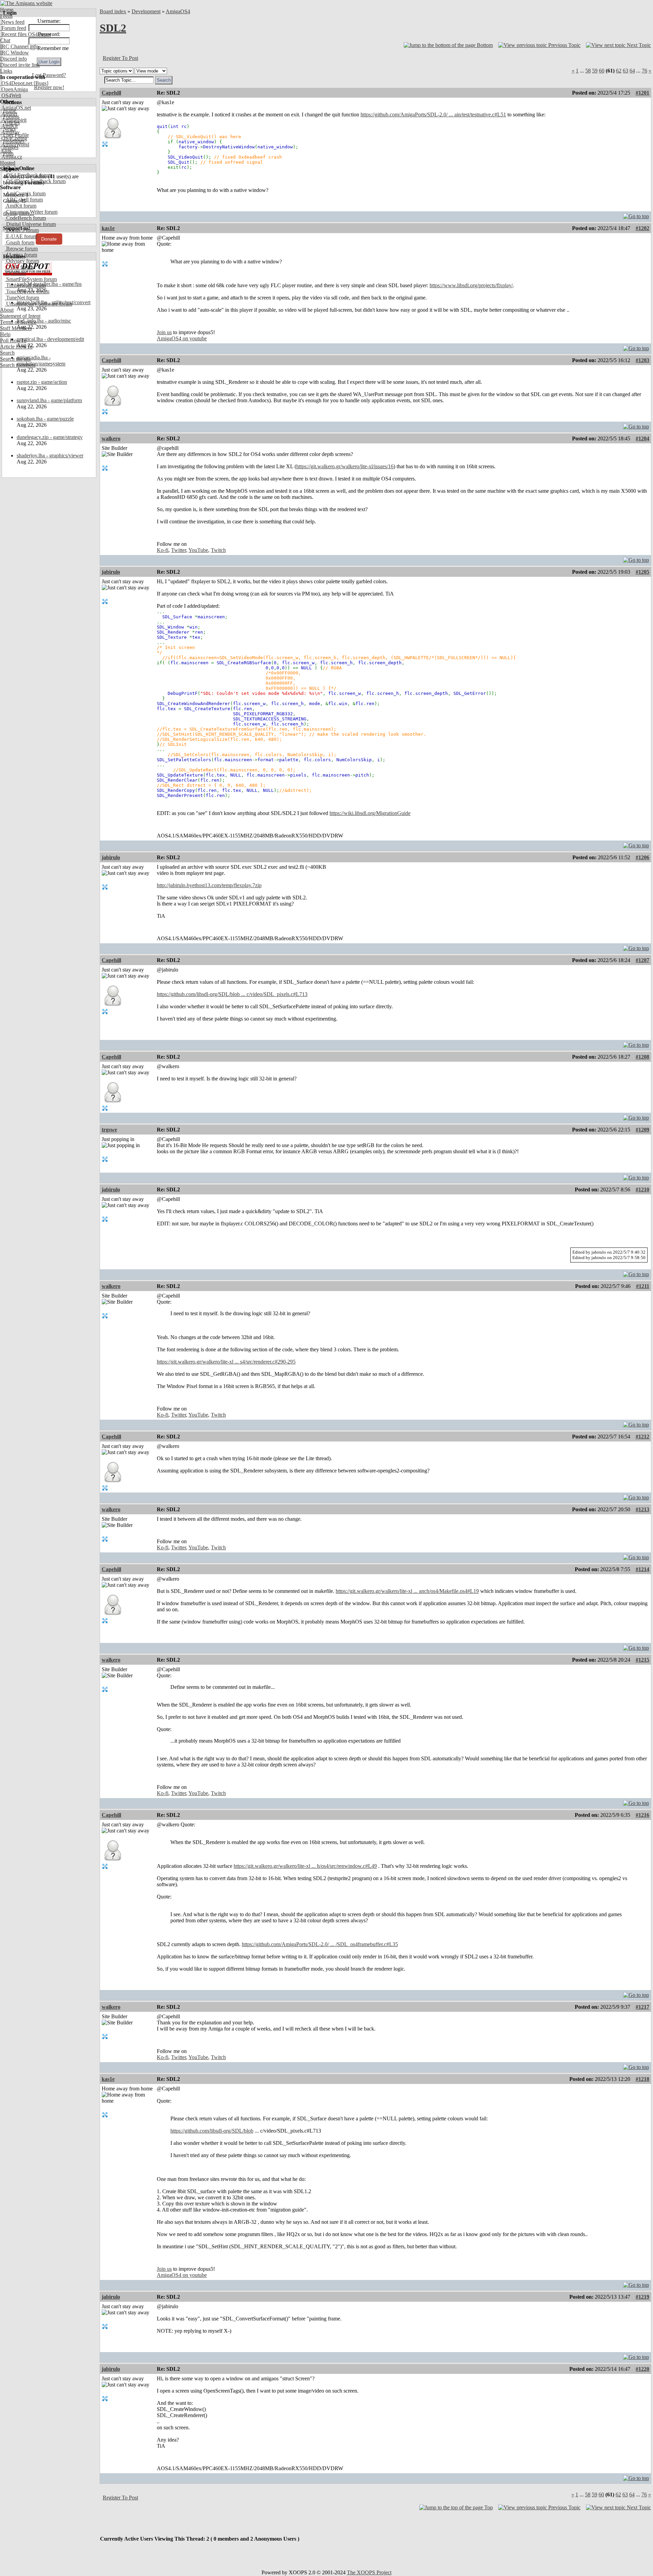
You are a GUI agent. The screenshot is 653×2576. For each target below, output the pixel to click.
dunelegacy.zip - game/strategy (50, 437)
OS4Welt (11, 95)
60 (602, 71)
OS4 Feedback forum (29, 175)
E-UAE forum (21, 236)
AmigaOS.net (15, 108)
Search (7, 353)
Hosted (8, 163)
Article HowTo (16, 347)
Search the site (15, 359)
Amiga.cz (11, 157)
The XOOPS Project (369, 2572)
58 (588, 71)
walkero (111, 438)
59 (595, 71)
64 (632, 71)
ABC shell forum (24, 200)
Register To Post (120, 58)
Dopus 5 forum (22, 230)
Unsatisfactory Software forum (38, 304)
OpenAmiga (14, 89)
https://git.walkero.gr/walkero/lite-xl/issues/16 (345, 466)
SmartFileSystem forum (31, 279)
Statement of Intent (20, 316)
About (7, 310)
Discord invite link (20, 65)
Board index (113, 11)
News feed (12, 22)
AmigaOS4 (178, 11)
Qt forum (15, 273)
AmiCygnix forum (25, 193)
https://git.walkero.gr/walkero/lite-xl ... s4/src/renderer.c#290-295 (226, 1362)
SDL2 (113, 28)
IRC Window (14, 53)
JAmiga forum (21, 255)
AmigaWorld (15, 144)
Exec (6, 151)
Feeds (6, 16)
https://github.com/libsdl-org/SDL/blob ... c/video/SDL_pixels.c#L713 (232, 994)
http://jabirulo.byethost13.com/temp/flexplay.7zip (209, 885)
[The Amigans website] (26, 3)
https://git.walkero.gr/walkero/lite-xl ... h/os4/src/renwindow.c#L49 (305, 1866)
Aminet (9, 114)
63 (625, 71)
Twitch (218, 550)
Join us (164, 332)
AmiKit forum (21, 206)
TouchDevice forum (27, 291)
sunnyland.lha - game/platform (49, 400)
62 (619, 71)
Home (7, 10)
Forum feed (13, 28)
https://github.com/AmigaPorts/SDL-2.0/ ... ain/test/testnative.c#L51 (433, 115)
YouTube (198, 550)
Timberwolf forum (25, 285)
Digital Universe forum (30, 224)
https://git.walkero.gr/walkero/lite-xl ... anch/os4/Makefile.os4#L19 (407, 1591)
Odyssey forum (22, 261)
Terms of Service (18, 322)
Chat (5, 40)
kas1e (108, 228)
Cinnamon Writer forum (31, 212)
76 (644, 71)
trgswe (109, 1130)
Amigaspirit (13, 120)
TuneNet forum (22, 298)
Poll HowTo (13, 340)
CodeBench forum (25, 218)
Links (6, 71)
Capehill (111, 93)
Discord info (13, 59)
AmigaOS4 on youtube (182, 338)
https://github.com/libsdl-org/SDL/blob (212, 2131)
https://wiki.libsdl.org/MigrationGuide (370, 813)
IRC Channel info (19, 46)
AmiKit (9, 126)
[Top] (636, 215)
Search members (18, 365)
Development (146, 11)
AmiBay (10, 132)
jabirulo (111, 572)
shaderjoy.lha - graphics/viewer (50, 455)
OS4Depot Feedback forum (35, 181)
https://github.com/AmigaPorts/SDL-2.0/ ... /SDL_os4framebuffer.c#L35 (320, 1944)
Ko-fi (163, 550)
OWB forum (19, 267)
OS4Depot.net (16, 83)
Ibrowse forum (21, 249)
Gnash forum (20, 242)
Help (5, 334)
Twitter (179, 550)
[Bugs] (40, 83)
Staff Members (16, 328)
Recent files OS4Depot (26, 34)
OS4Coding (14, 138)
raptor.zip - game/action (42, 382)
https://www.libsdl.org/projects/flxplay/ (471, 285)
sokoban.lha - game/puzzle (45, 419)
